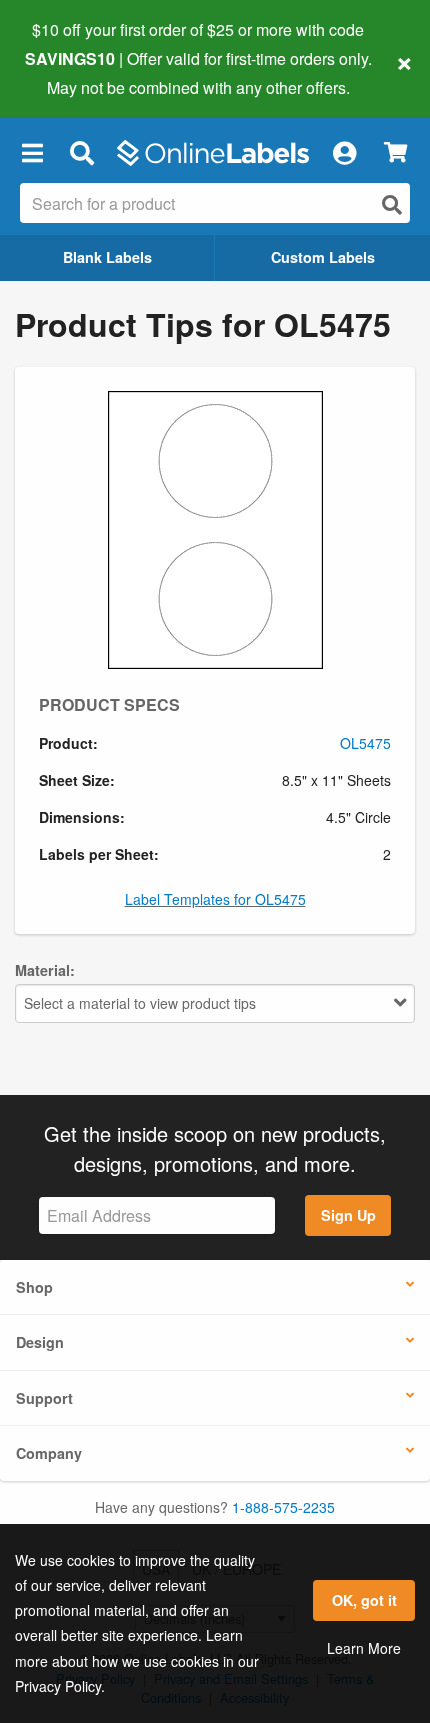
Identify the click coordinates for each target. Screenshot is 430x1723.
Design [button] (40, 1342)
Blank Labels (107, 257)
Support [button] (44, 1398)
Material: (45, 970)
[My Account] (344, 153)
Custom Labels (323, 257)
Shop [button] (34, 1287)
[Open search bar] (81, 153)
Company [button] (49, 1453)
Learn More (364, 1648)
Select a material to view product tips (140, 1003)
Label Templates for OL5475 (215, 899)
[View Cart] (395, 152)
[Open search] (392, 204)
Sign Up (348, 1215)
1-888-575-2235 (283, 1507)
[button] (32, 153)
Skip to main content (72, 72)
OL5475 (365, 743)
